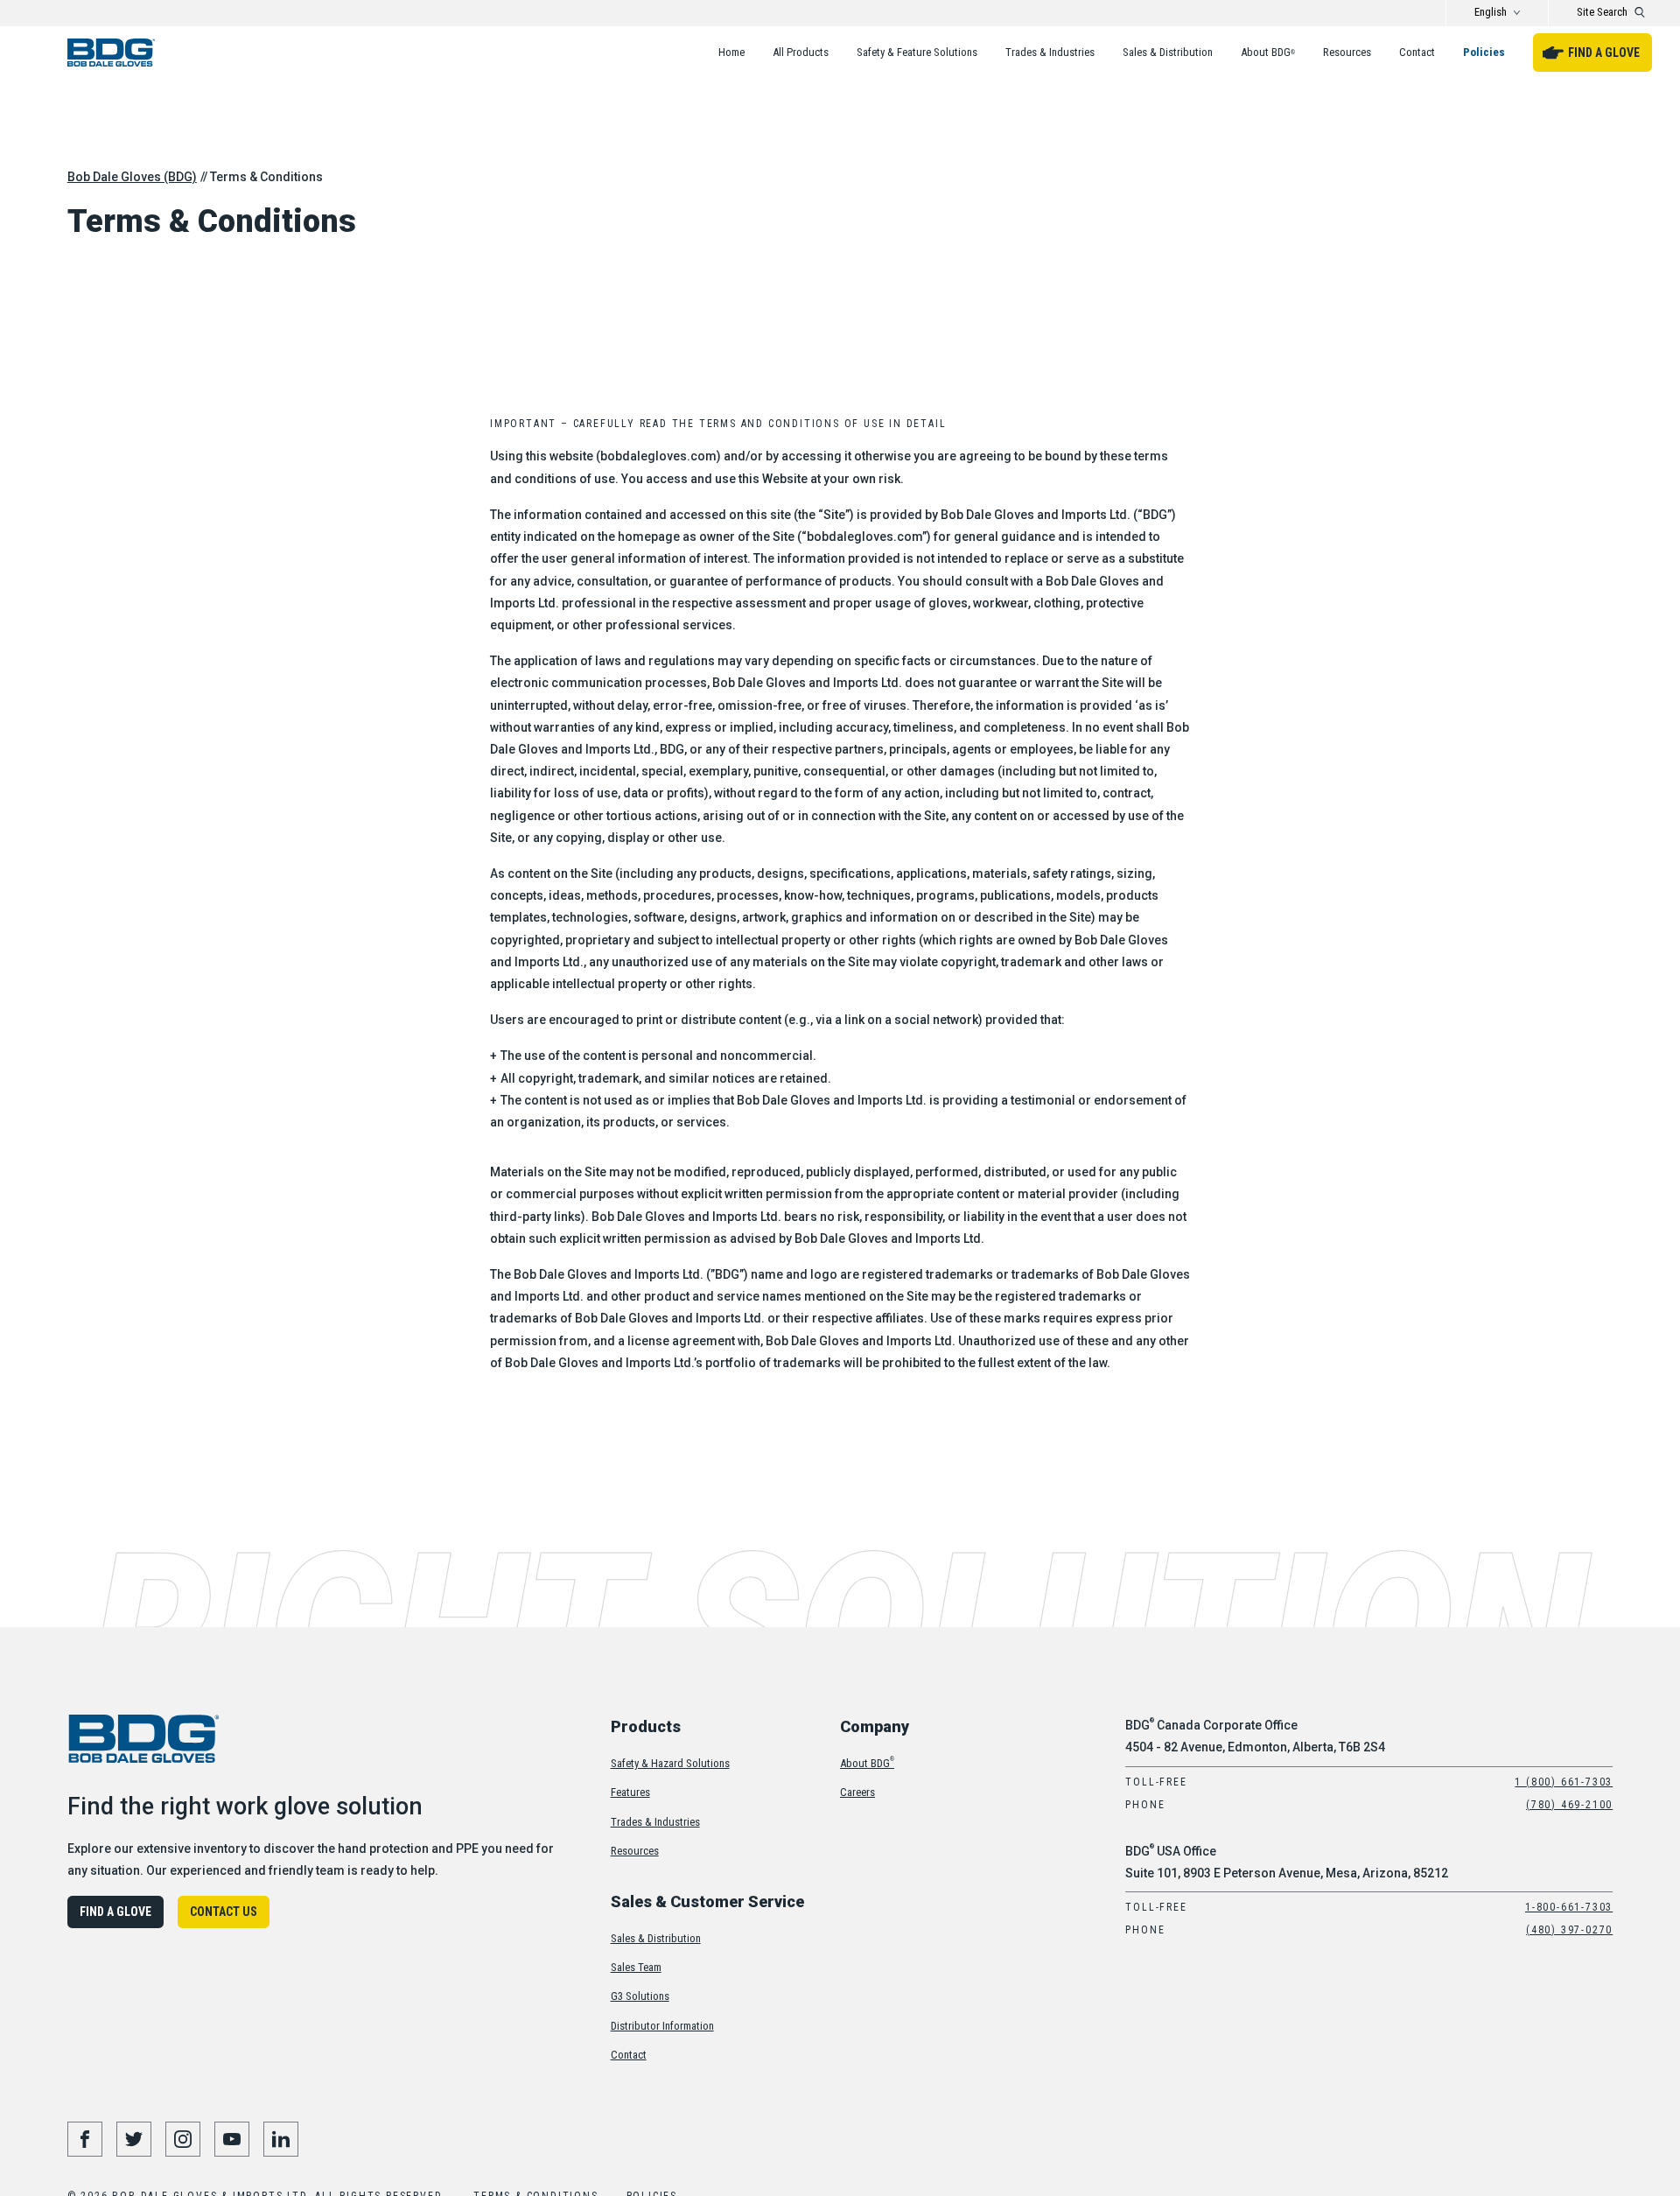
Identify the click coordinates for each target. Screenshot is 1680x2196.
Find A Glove (1604, 53)
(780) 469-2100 (1569, 1805)
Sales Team (636, 1967)
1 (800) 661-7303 (1564, 1782)
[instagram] (183, 2139)
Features (630, 1792)
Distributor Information (662, 2026)
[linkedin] (281, 2139)
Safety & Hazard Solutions (670, 1763)
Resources (1347, 52)
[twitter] (134, 2139)
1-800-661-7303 (1569, 1907)
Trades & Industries (1050, 52)
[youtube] (232, 2139)
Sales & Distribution (1168, 52)
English (1491, 12)
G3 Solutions (640, 1996)
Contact (1417, 52)
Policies (1484, 52)
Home (731, 52)
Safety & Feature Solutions (917, 52)
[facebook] (85, 2139)
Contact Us (224, 1912)
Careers (857, 1792)
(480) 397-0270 (1569, 1930)
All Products (801, 52)
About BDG (1268, 52)
